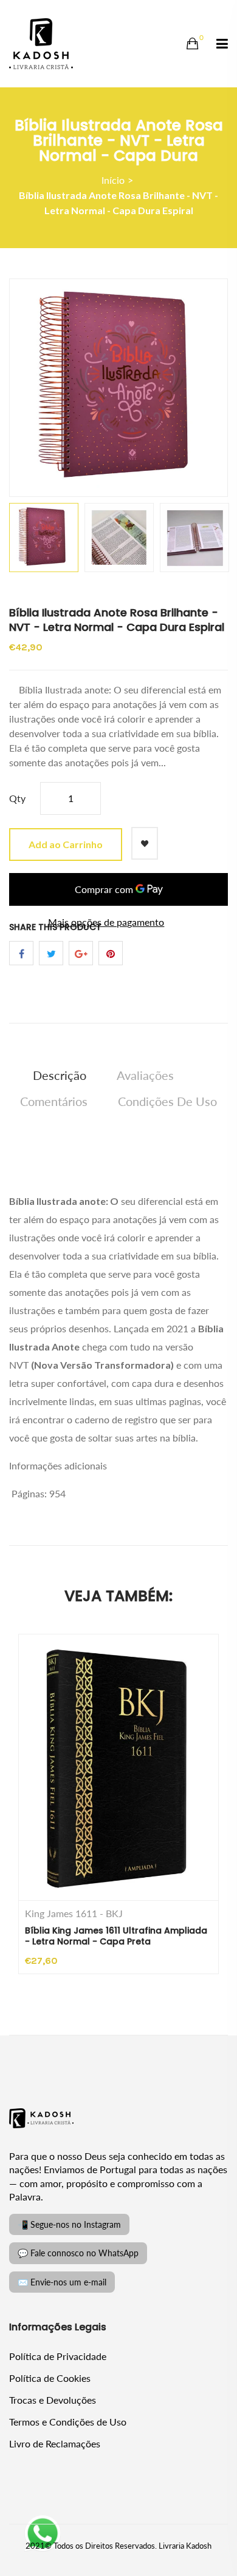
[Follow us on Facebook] (21, 953)
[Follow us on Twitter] (51, 953)
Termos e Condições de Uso (68, 2422)
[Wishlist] (145, 843)
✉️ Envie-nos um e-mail (62, 2282)
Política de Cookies (50, 2378)
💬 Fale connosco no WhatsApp (78, 2253)
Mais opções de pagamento (106, 922)
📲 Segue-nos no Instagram (69, 2224)
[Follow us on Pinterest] (111, 953)
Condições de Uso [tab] (167, 1101)
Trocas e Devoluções (53, 2400)
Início (113, 180)
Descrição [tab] (60, 1075)
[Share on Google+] (81, 953)
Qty (17, 798)
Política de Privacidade (58, 2356)
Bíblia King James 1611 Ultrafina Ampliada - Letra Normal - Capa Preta (116, 1936)
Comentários (54, 1101)
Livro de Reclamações (55, 2443)
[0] (192, 44)
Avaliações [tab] (145, 1075)
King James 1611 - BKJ (74, 1913)
